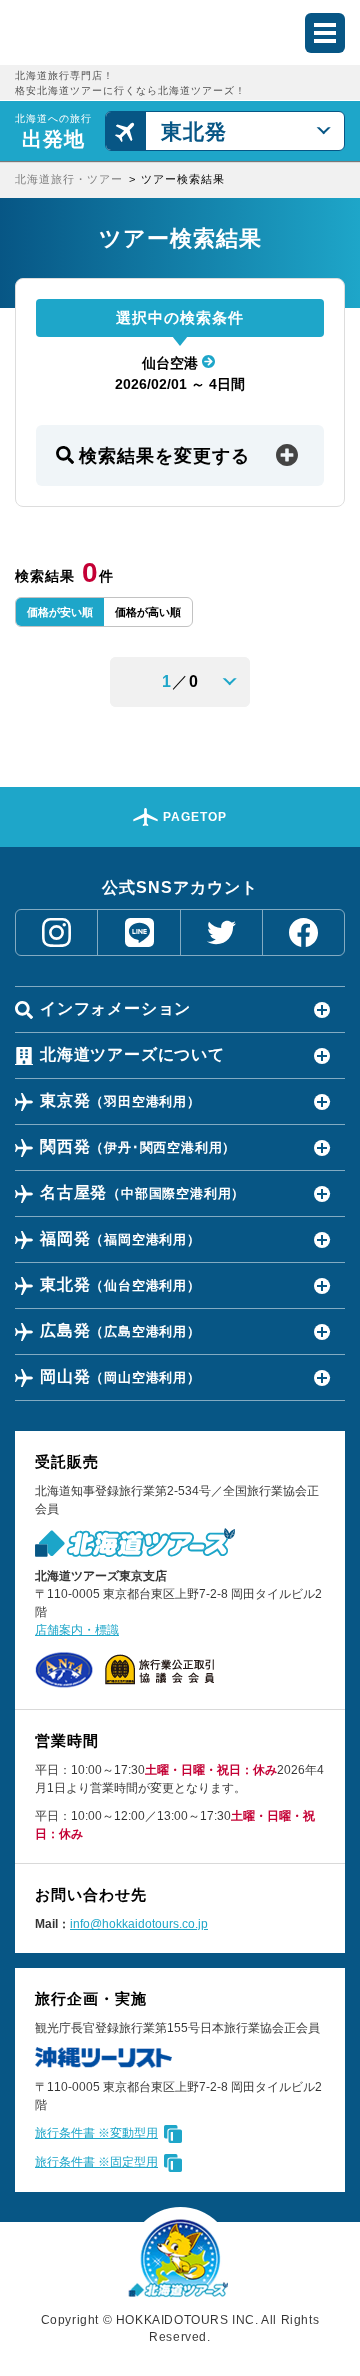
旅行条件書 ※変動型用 (96, 2133)
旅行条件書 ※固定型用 (96, 2162)
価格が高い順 (148, 612)
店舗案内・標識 (77, 1630)
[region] (180, 179)
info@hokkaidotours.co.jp (139, 1924)
